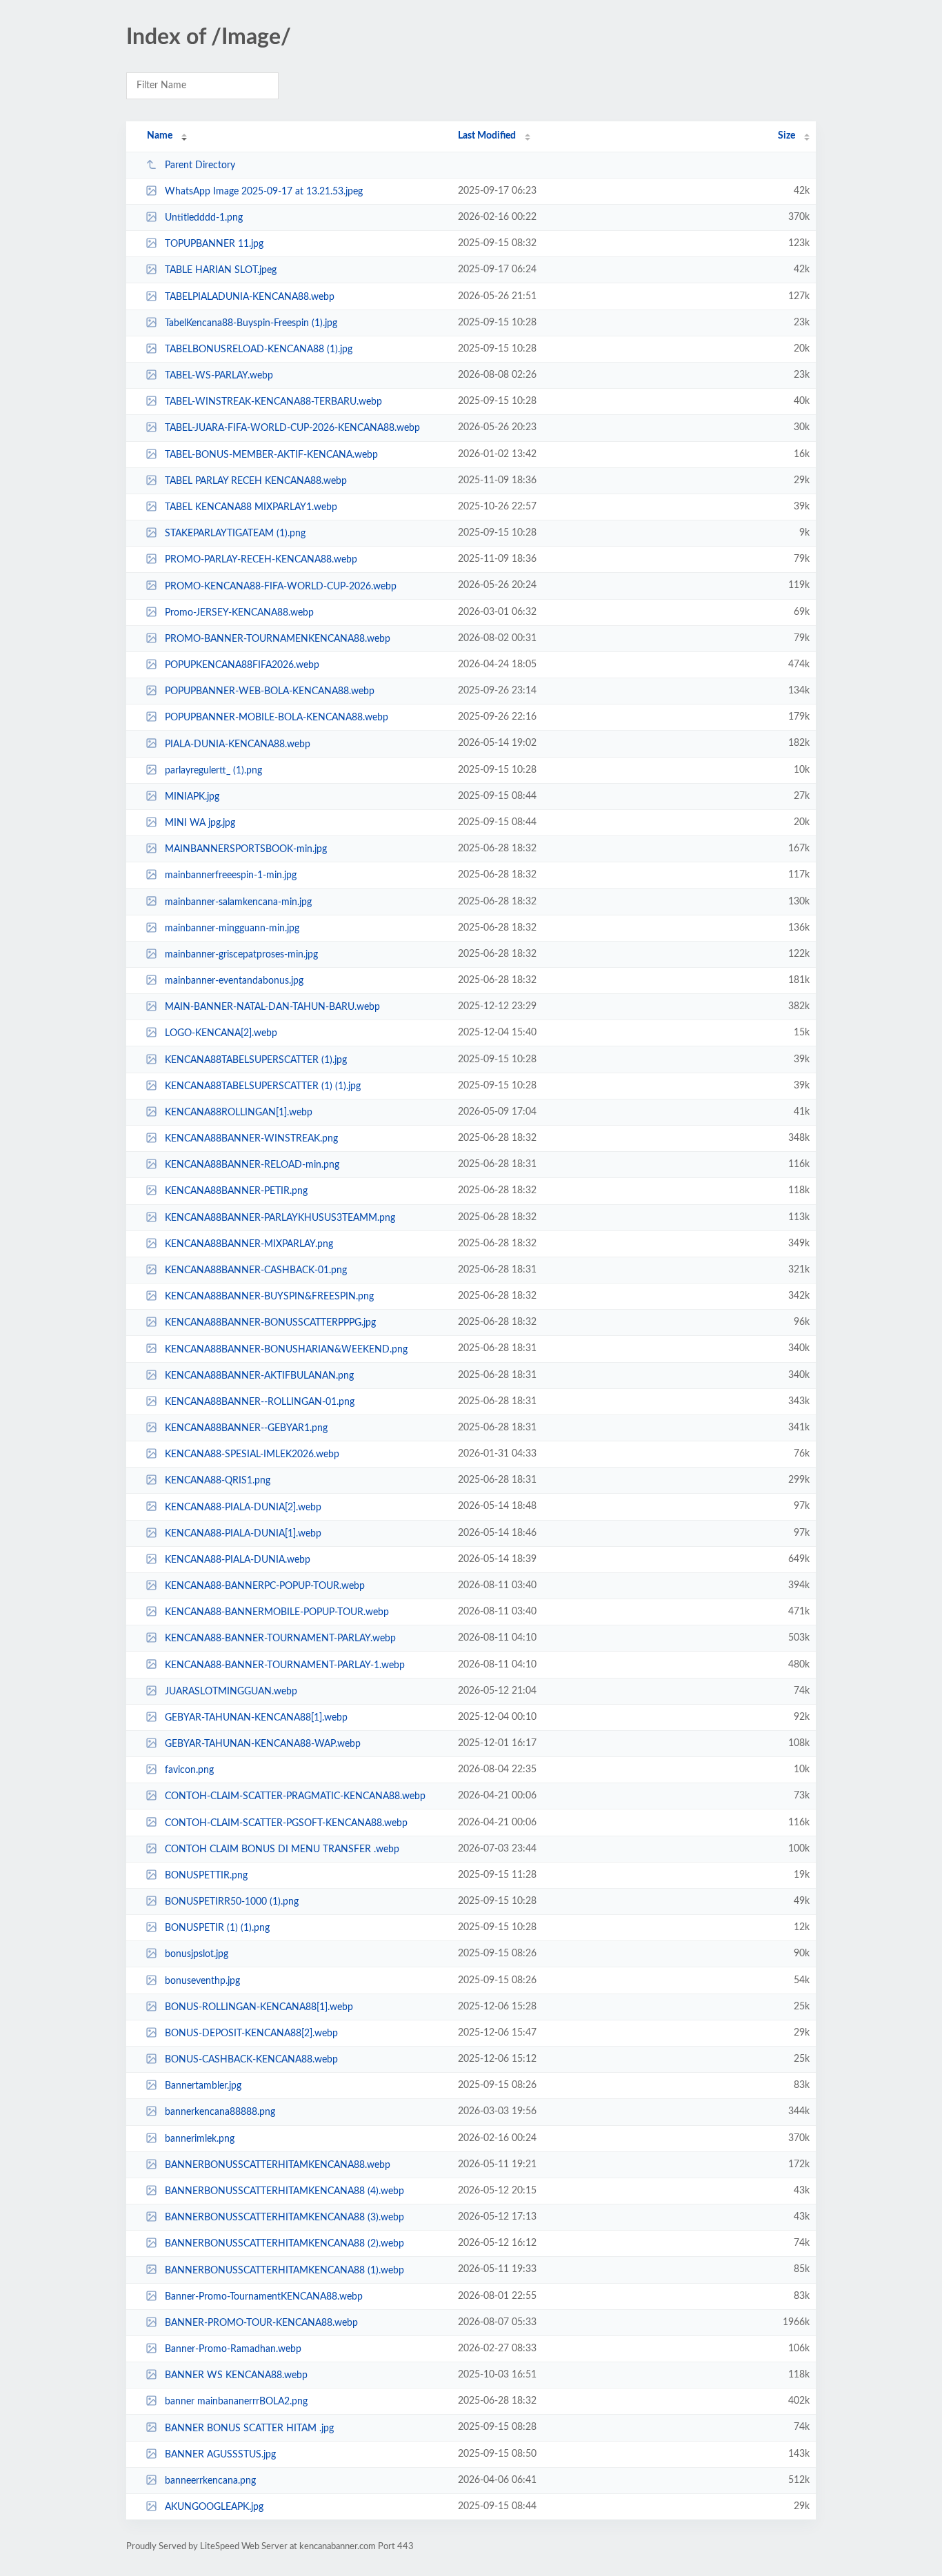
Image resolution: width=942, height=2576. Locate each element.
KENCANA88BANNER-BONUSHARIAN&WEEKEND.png (286, 1349)
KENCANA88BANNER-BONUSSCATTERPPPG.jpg (270, 1323)
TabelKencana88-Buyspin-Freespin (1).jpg (251, 323)
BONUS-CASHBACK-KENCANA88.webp (251, 2060)
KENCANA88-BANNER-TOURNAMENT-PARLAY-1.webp (285, 1665)
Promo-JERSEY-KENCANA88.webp (239, 613)
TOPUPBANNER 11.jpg (214, 244)
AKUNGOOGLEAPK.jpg (214, 2507)
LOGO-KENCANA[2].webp (221, 1033)
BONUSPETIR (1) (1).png (217, 1928)
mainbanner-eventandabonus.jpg (234, 981)
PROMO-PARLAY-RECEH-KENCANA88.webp (261, 560)
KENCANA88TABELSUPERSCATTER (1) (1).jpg (263, 1086)
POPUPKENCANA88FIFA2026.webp (242, 665)
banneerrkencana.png (210, 2481)
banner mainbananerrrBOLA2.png (236, 2402)
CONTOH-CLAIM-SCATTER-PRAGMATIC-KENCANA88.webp (295, 1796)
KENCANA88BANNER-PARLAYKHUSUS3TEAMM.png (280, 1218)
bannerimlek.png (200, 2139)
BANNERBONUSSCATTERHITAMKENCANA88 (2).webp (284, 2244)
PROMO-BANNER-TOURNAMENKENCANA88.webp (278, 639)
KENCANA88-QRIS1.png (218, 1481)
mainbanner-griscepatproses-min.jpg (241, 955)
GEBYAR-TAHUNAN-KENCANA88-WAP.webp (263, 1744)
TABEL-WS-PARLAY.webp (219, 376)
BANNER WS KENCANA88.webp (236, 2375)
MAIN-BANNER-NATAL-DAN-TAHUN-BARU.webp (272, 1007)
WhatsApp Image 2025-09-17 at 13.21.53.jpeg (264, 192)
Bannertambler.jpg (203, 2086)
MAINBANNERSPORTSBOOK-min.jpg (246, 849)
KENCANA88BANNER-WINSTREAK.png (251, 1139)
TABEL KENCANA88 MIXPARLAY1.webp (251, 507)
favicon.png (189, 1770)
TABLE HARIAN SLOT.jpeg (221, 270)
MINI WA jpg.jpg (200, 823)
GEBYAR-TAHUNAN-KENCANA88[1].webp (256, 1718)
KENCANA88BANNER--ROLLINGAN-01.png (260, 1402)
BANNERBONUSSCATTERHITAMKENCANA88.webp (278, 2165)
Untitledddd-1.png (204, 218)
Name (160, 136)
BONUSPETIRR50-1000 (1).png (232, 1902)
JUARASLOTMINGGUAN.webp (231, 1692)
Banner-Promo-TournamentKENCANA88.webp (264, 2297)
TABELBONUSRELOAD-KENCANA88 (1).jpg (259, 349)
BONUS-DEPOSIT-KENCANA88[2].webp (251, 2034)
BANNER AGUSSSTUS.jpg (220, 2455)
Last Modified (487, 136)
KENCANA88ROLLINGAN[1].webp (239, 1113)
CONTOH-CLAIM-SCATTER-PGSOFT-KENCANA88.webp (286, 1823)
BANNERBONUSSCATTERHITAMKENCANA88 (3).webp (284, 2218)
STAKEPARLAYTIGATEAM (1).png (235, 534)
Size (786, 136)
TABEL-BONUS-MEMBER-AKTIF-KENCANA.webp (271, 455)
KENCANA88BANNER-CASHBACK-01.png (256, 1270)
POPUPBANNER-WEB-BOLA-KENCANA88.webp (270, 691)
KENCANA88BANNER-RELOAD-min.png (252, 1165)
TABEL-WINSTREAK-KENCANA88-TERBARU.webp (273, 402)
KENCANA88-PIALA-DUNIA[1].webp (243, 1534)
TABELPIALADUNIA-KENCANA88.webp (250, 297)
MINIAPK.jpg (192, 797)
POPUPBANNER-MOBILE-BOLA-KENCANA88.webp (277, 718)
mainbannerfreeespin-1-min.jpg (231, 875)
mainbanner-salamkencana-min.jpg (238, 902)
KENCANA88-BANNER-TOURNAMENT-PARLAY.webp (280, 1639)
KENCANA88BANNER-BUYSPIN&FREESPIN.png (269, 1297)
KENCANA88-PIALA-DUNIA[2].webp (243, 1507)
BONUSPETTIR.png (206, 1876)
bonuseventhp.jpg (202, 1981)
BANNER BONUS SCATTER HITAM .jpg (249, 2428)
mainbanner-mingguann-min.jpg (232, 929)
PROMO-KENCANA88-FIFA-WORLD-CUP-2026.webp (281, 586)
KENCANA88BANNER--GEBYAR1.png (246, 1428)
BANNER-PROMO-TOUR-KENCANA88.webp (261, 2323)
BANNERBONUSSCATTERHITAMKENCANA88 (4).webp (284, 2191)
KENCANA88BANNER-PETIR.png (236, 1191)
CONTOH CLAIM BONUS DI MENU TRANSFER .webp (282, 1849)
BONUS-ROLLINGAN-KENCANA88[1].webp (259, 2007)
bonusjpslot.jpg (197, 1954)
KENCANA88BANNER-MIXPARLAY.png (249, 1244)
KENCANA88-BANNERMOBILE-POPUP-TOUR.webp (277, 1612)
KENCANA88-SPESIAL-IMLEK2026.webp (252, 1454)
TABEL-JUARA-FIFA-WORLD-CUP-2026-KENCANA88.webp (292, 428)
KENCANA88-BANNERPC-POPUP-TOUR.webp (265, 1586)
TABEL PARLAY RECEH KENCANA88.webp (256, 481)
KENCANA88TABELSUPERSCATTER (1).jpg (256, 1060)
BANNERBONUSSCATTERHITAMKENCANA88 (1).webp (284, 2270)
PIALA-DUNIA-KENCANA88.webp (238, 744)
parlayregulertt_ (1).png (213, 771)
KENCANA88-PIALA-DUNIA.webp (238, 1560)
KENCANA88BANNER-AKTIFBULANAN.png (259, 1376)
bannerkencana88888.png (220, 2112)
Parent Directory (200, 165)
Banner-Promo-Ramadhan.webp (233, 2349)
